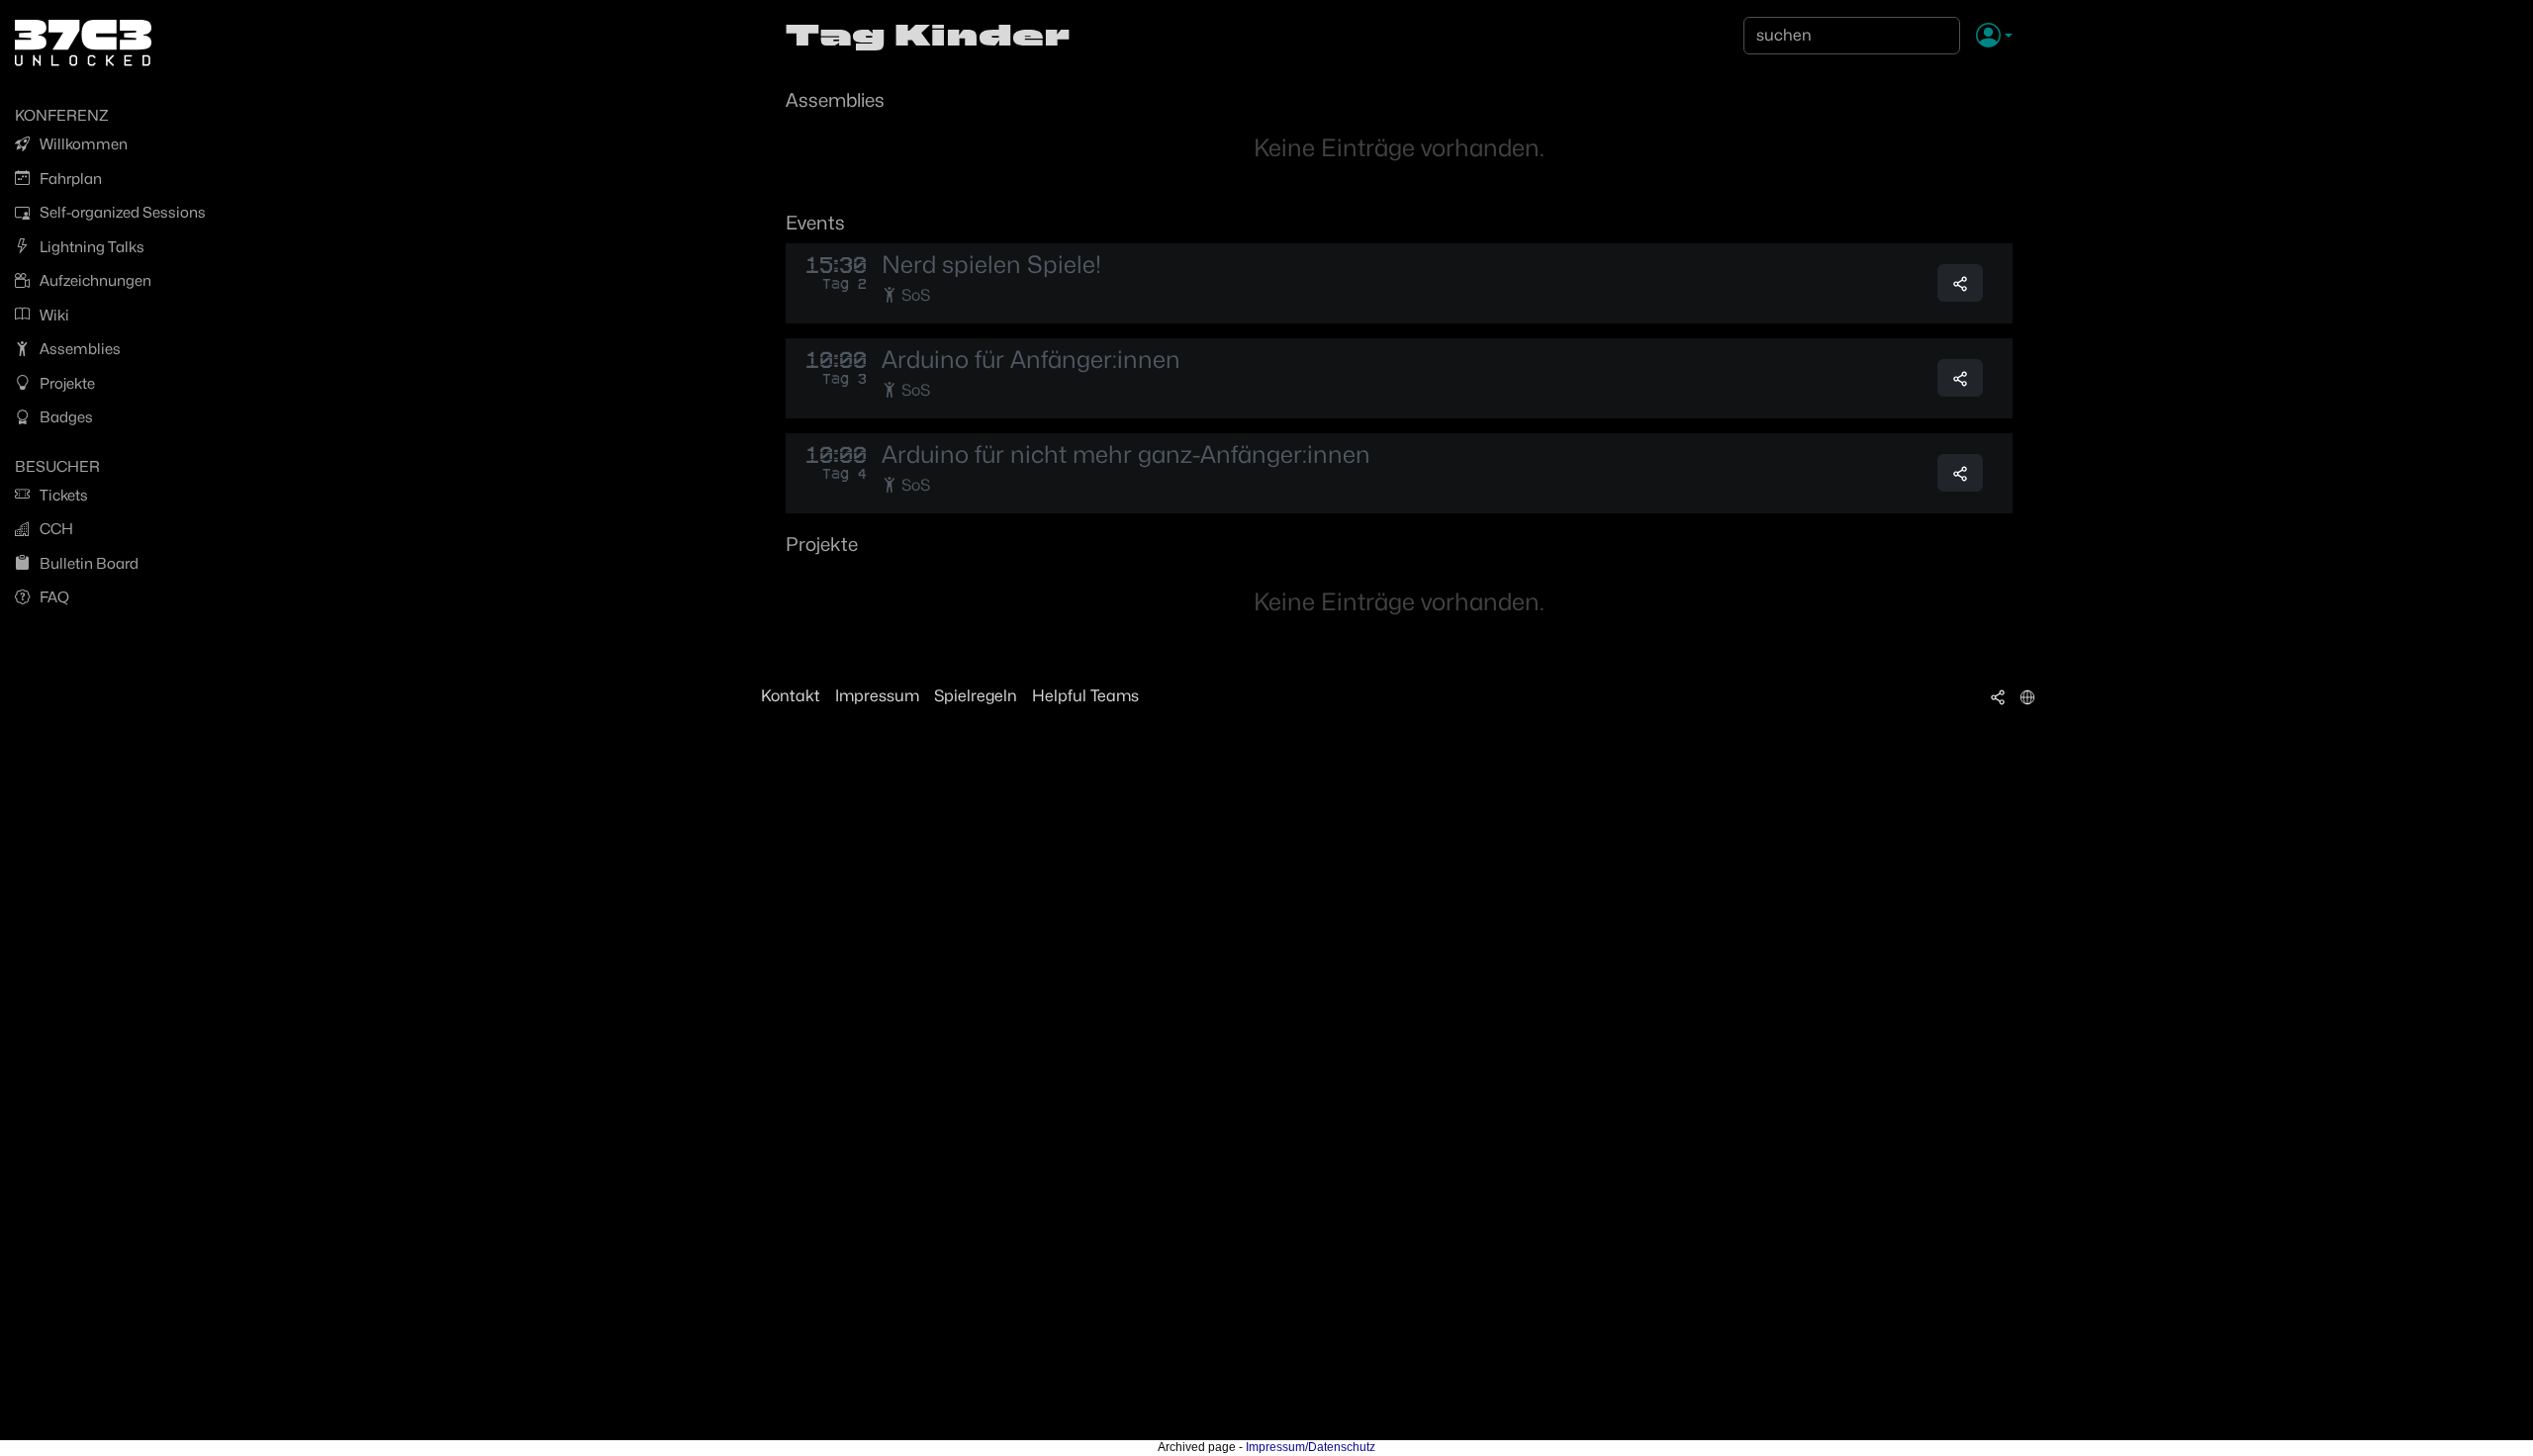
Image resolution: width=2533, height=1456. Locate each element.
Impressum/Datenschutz (1311, 1447)
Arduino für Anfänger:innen (1031, 360)
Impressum (877, 696)
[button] (1994, 37)
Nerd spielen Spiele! (991, 265)
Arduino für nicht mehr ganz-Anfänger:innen (1126, 455)
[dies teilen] (1960, 283)
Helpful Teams (1085, 696)
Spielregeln (976, 696)
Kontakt (791, 696)
